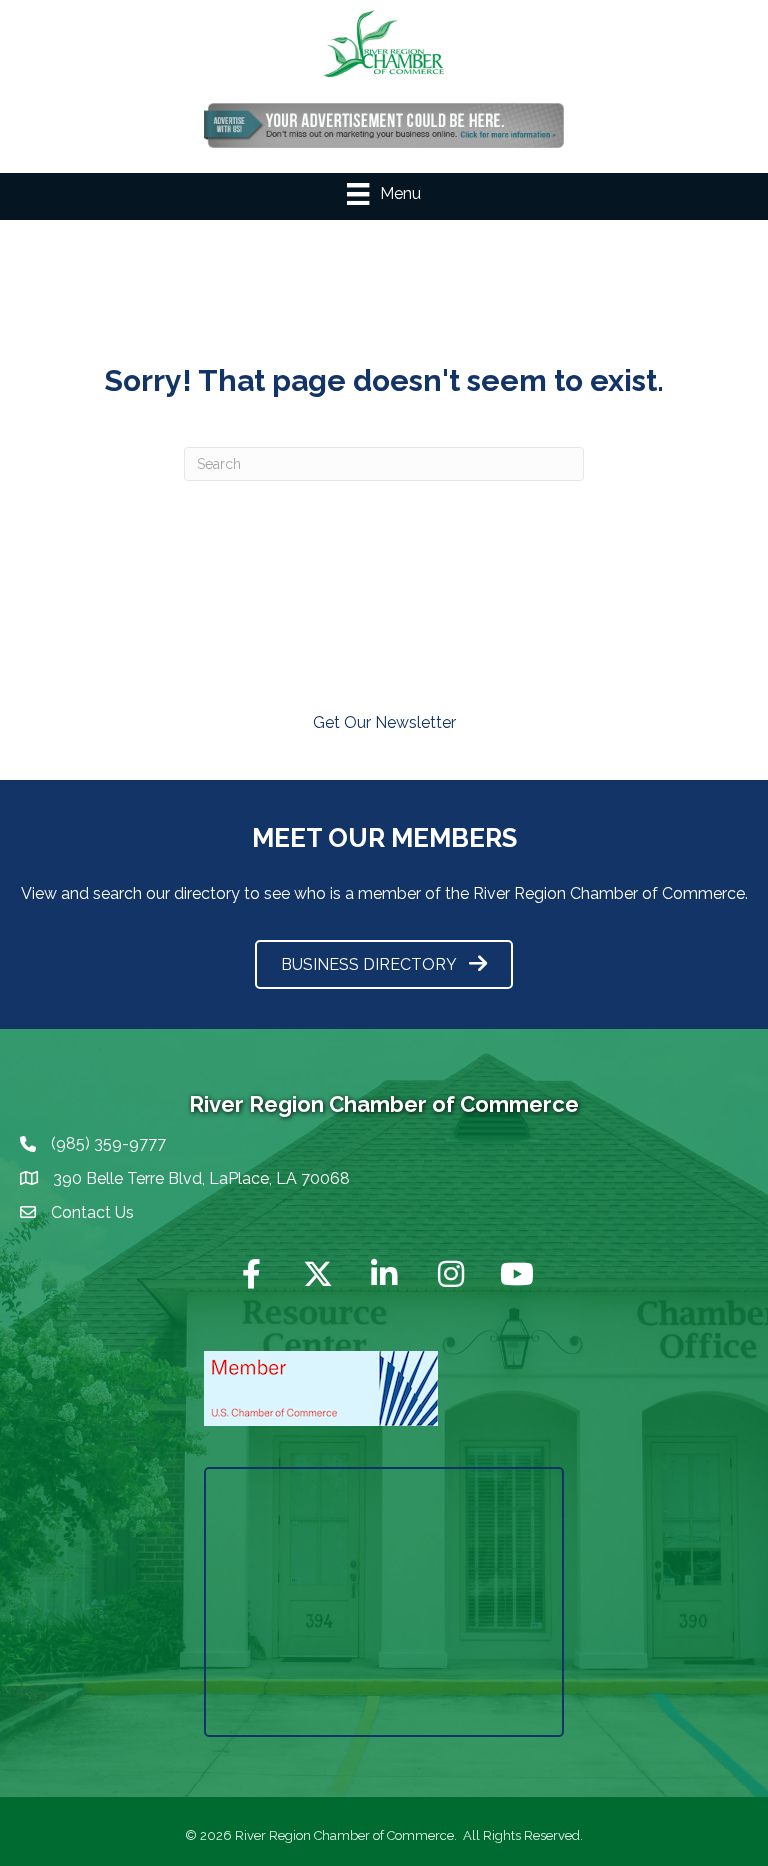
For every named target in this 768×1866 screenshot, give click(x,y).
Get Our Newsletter (384, 722)
